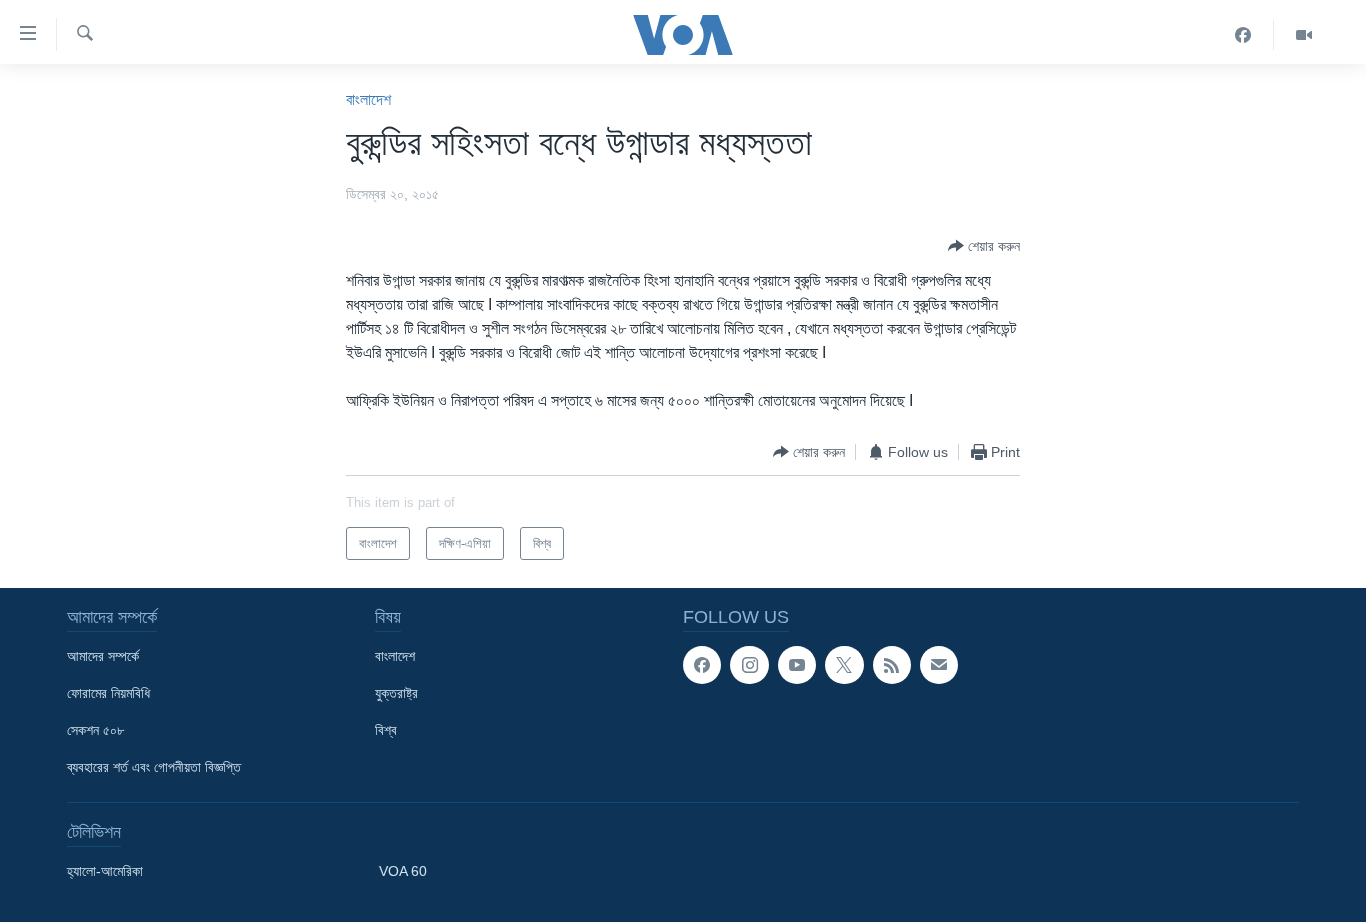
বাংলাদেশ (368, 99)
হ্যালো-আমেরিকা (105, 871)
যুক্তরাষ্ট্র (396, 693)
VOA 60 (403, 871)
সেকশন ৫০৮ (95, 730)
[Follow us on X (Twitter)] (844, 665)
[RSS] (892, 665)
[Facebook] (1243, 35)
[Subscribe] (939, 665)
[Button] (984, 246)
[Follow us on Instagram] (749, 665)
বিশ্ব (386, 730)
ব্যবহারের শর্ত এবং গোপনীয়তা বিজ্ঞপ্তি (154, 767)
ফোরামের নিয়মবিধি (108, 693)
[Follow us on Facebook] (702, 665)
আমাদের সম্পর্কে (103, 656)
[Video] (1304, 35)
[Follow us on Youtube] (797, 665)
